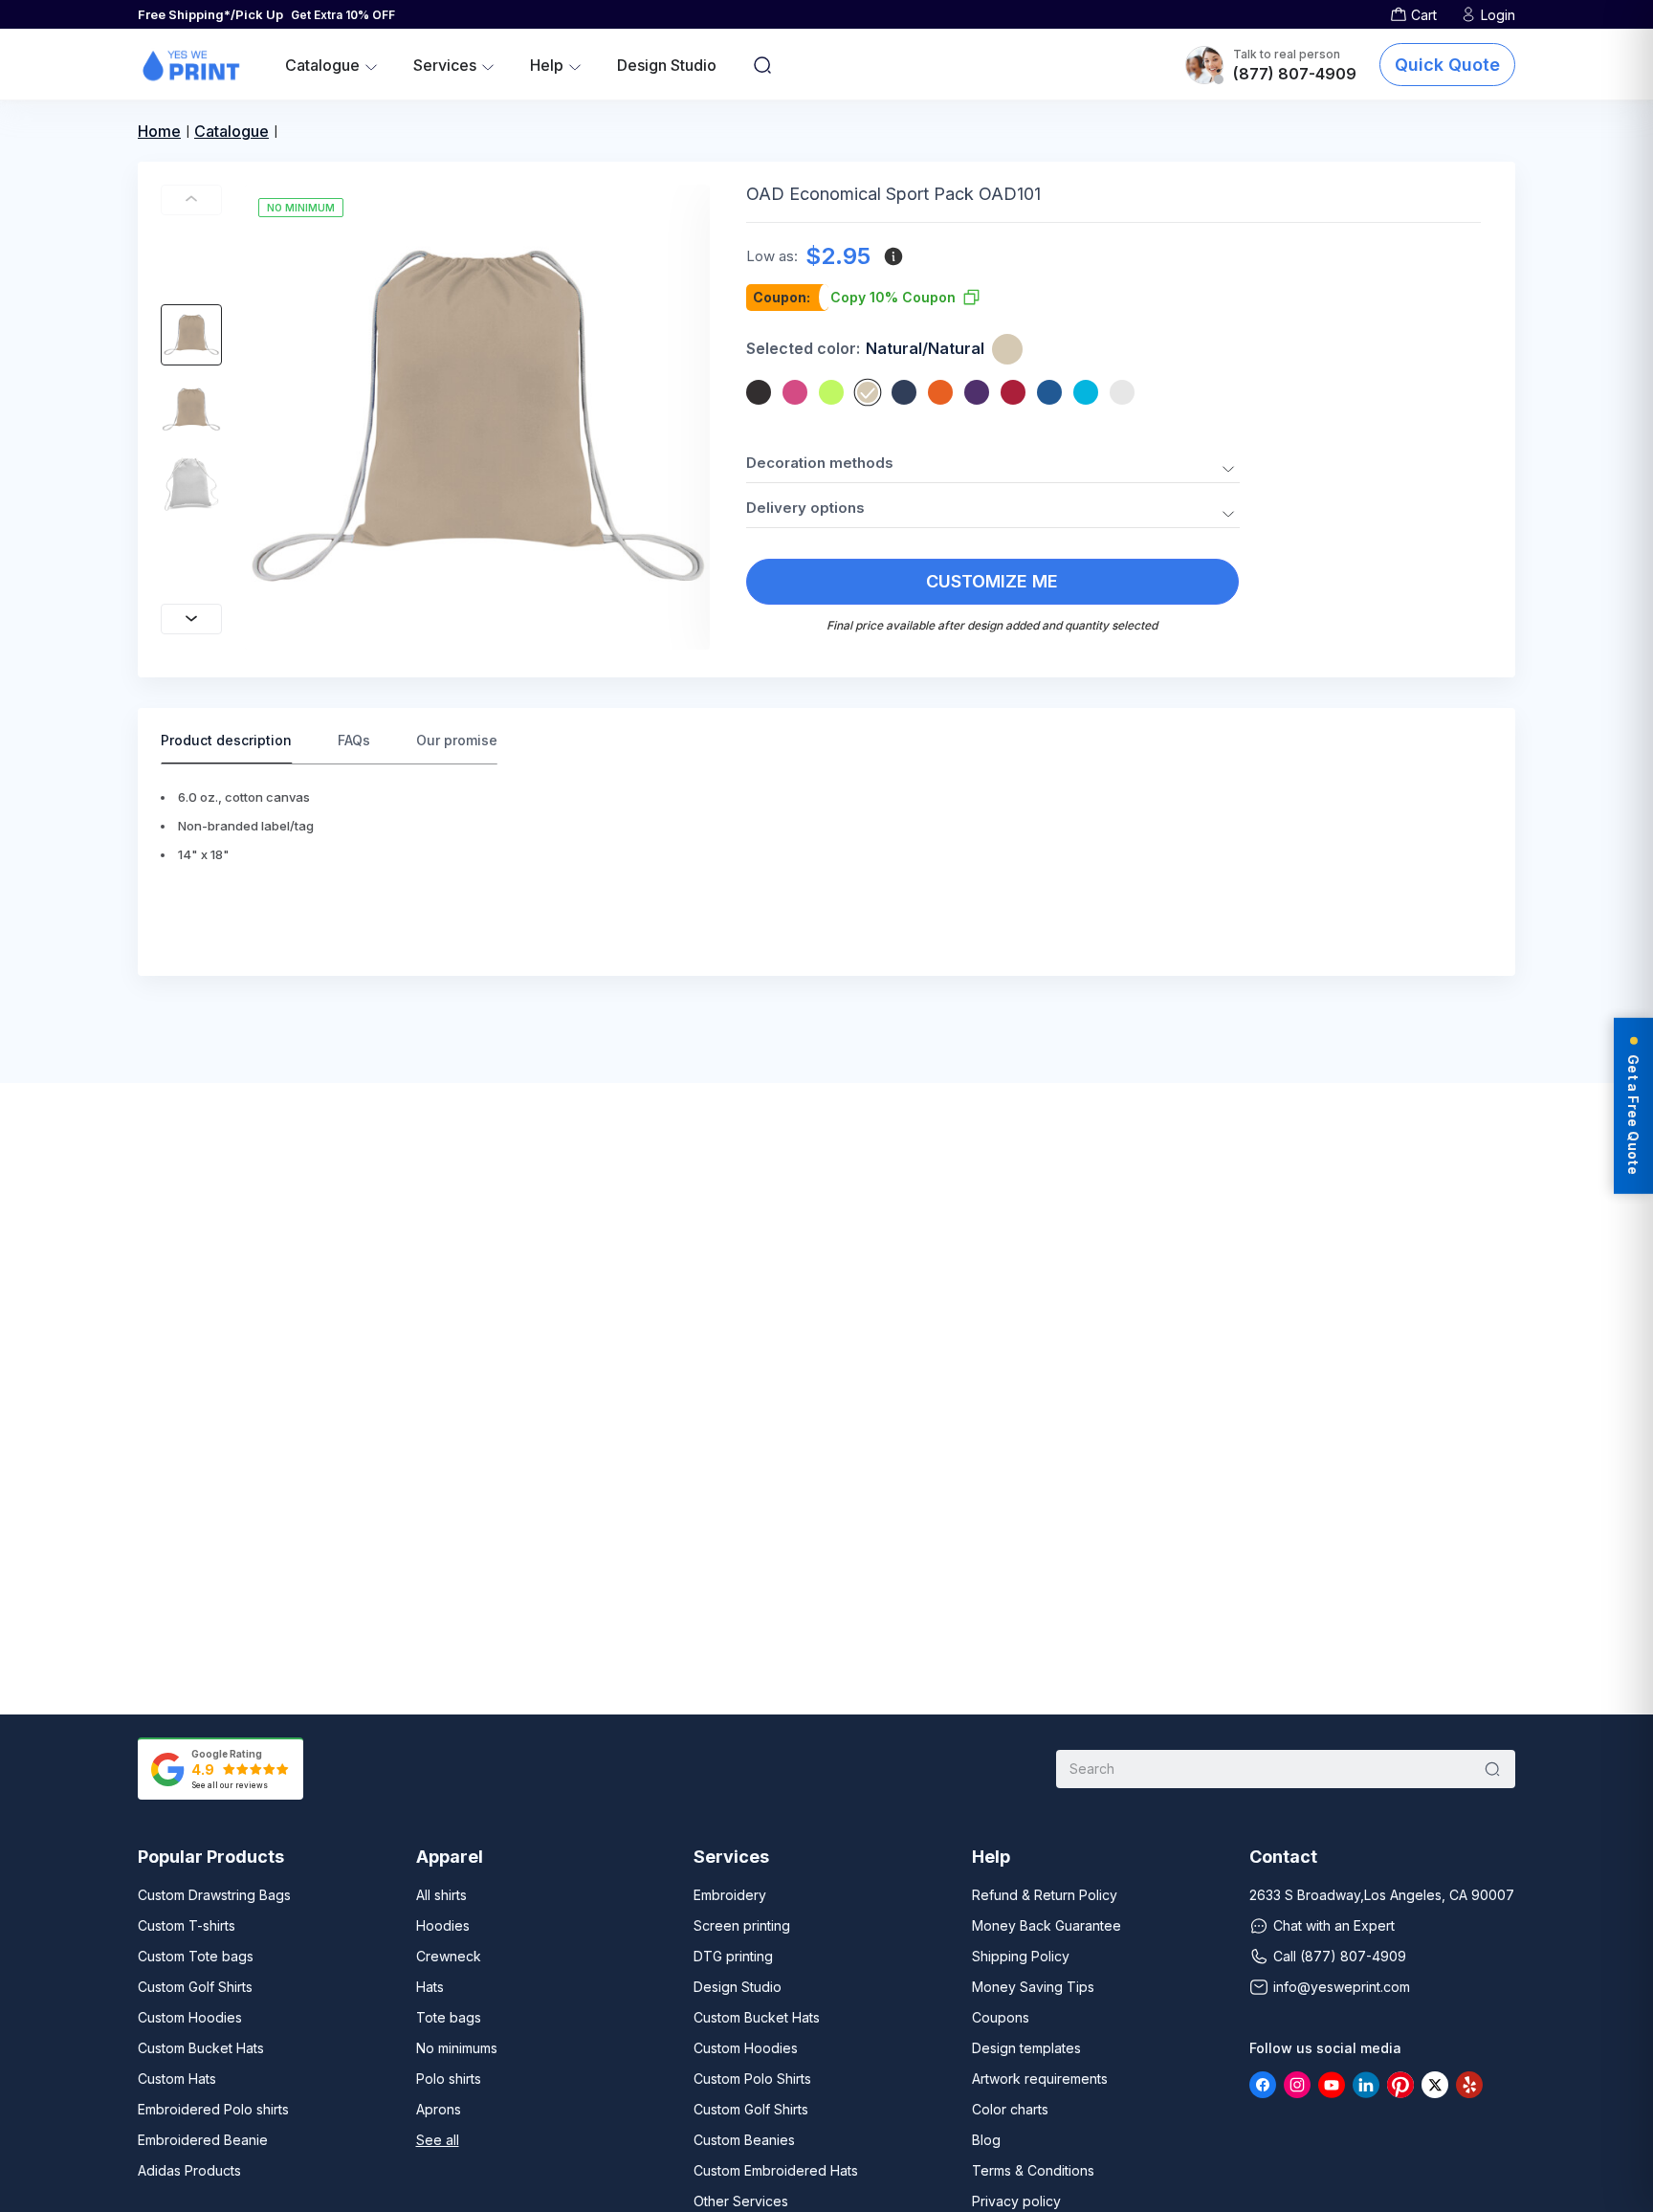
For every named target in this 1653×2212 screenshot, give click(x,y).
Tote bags (449, 2017)
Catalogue (231, 131)
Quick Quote (1447, 65)
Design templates (1026, 2048)
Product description (226, 740)
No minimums (457, 2048)
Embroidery (730, 1895)
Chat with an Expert (1334, 1925)
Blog (986, 2140)
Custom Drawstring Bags (214, 1895)
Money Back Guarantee (1047, 1925)
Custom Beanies (744, 2140)
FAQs (354, 740)
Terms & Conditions (1033, 2170)
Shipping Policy (1021, 1956)
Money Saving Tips (1033, 1987)
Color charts (1010, 2109)
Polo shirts (449, 2079)
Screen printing (742, 1925)
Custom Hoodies (190, 2017)
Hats (430, 1987)
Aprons (439, 2109)
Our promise (457, 740)
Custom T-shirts (187, 1925)
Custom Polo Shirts (752, 2079)
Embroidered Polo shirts (213, 2109)
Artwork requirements (1040, 2079)
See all (438, 2140)
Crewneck (449, 1956)
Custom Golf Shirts (195, 1987)
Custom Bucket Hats (201, 2048)
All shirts (441, 1895)
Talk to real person (1287, 54)
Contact (1283, 1857)
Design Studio (667, 65)
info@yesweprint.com (1342, 1987)
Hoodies (443, 1925)
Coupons (1001, 2017)
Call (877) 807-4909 (1340, 1956)
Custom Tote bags (196, 1956)
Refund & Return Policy (1045, 1895)
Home (159, 131)
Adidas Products (189, 2170)
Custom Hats (177, 2079)
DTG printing (733, 1956)
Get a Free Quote (1633, 1115)
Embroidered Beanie (203, 2140)
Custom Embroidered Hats (776, 2170)
